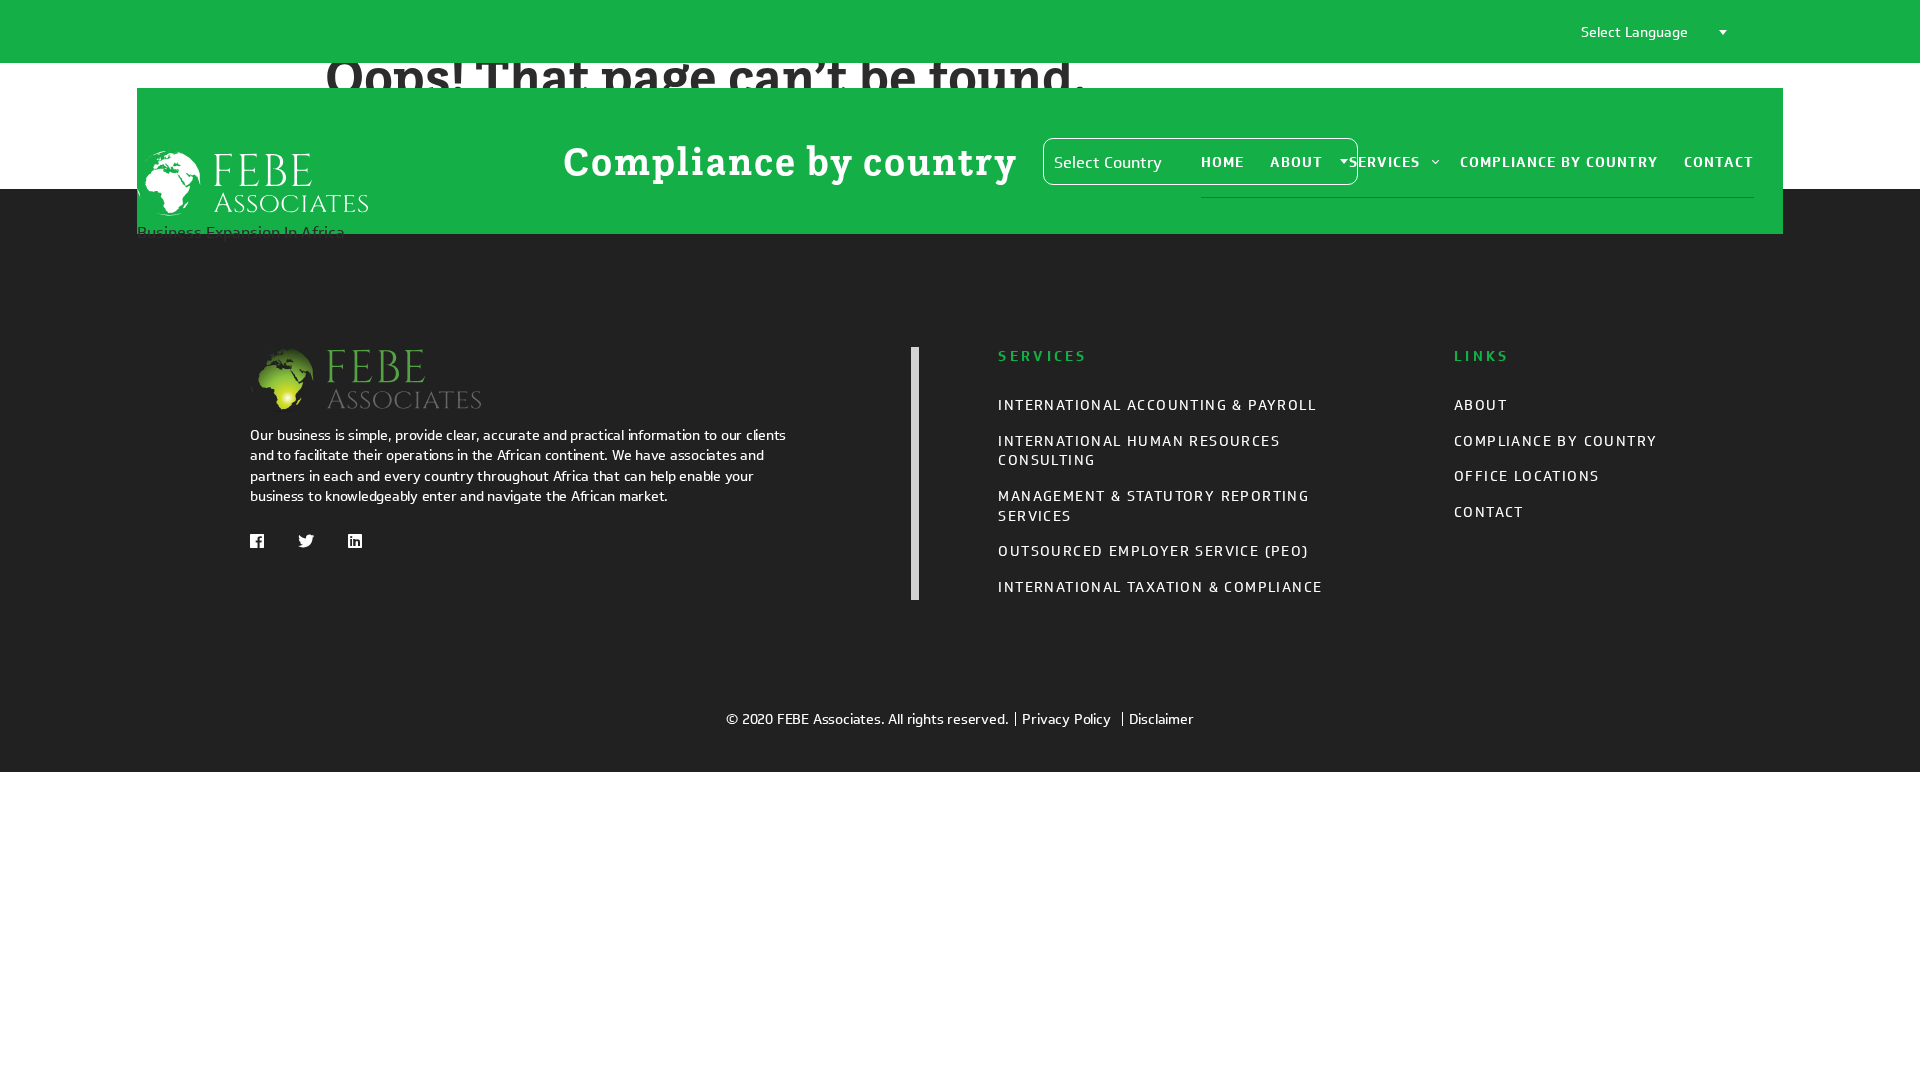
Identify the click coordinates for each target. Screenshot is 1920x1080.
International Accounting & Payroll (1157, 405)
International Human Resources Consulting (1139, 451)
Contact (1719, 163)
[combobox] (1653, 31)
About (1296, 163)
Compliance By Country (1559, 163)
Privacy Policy (1066, 719)
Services (1384, 163)
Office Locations (1526, 476)
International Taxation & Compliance (1160, 587)
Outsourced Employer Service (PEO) (1153, 551)
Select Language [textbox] (1634, 32)
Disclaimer (1161, 719)
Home (1222, 163)
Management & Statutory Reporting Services (1153, 506)
